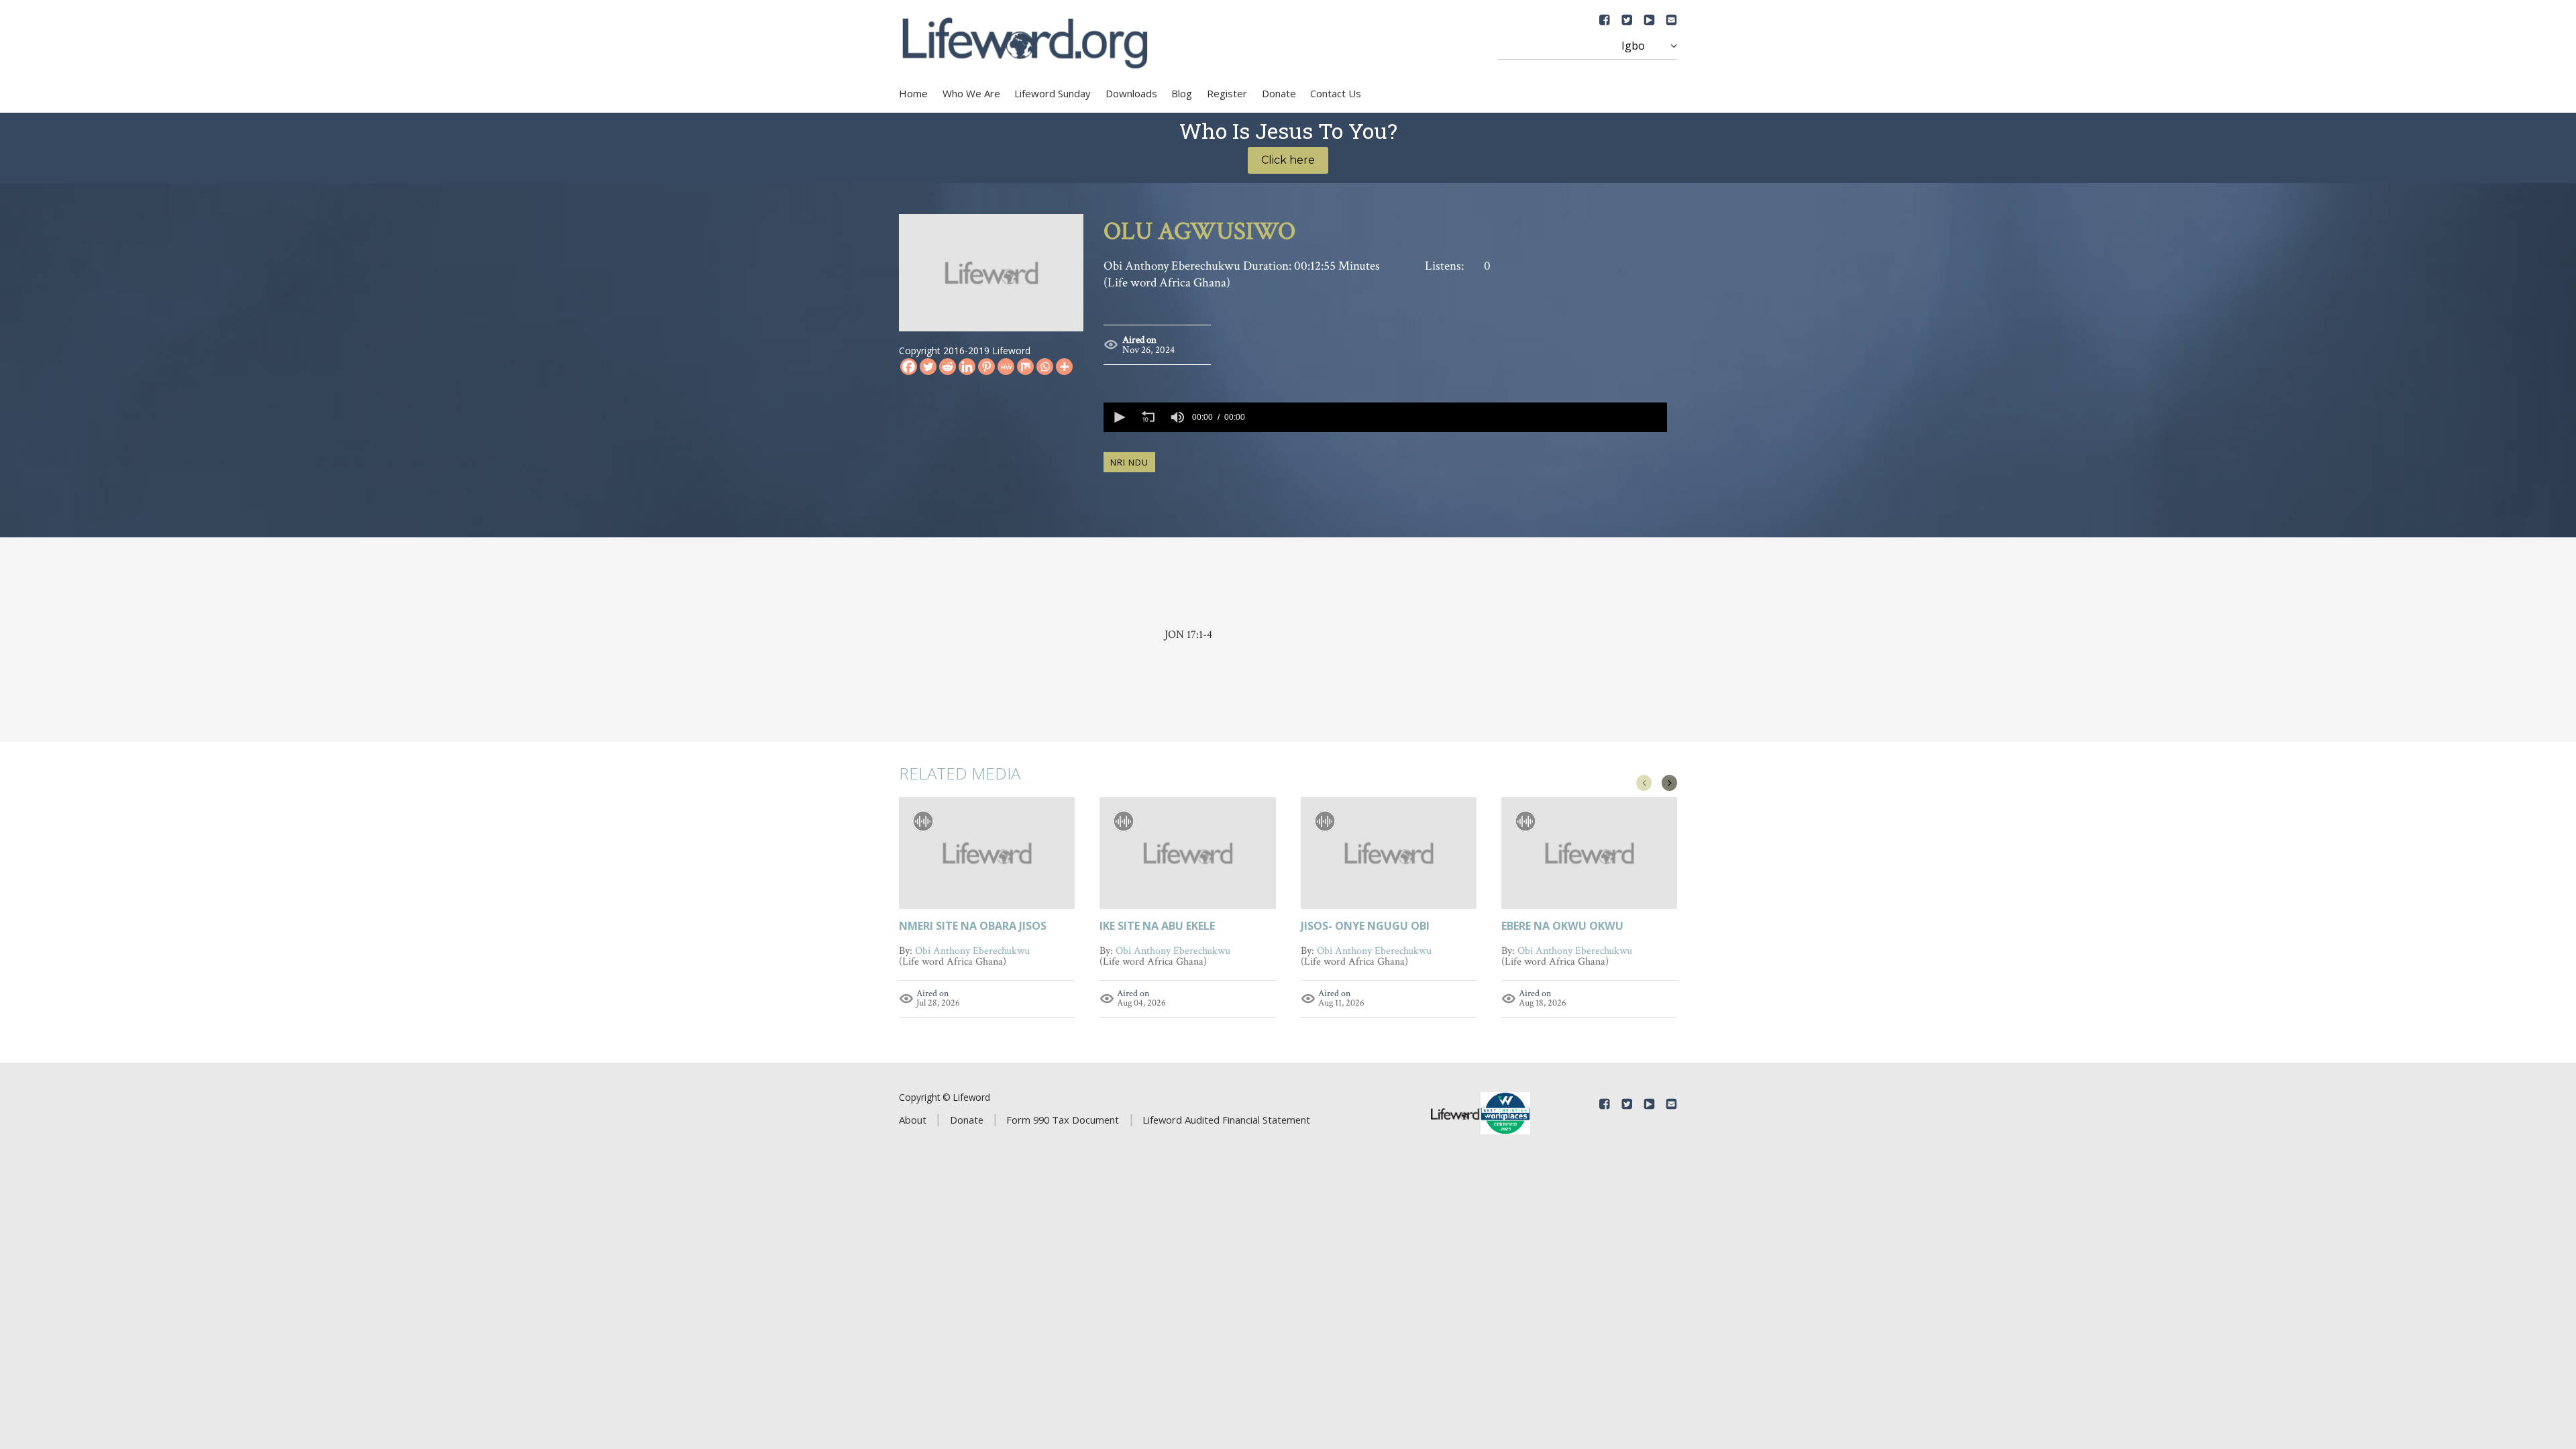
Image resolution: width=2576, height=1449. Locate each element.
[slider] (1458, 417)
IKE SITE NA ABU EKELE (1157, 927)
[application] (1385, 417)
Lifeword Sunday (1053, 93)
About (913, 1120)
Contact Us (1336, 93)
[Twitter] (928, 367)
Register (1227, 93)
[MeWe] (1006, 367)
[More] (1064, 367)
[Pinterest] (986, 367)
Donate (1279, 93)
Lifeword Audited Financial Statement (1226, 1120)
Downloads (1131, 93)
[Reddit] (948, 367)
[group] (1177, 417)
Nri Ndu (1129, 462)
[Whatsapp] (1045, 367)
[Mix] (1025, 367)
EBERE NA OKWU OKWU (1562, 927)
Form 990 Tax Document (1063, 1120)
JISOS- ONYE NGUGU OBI (1365, 927)
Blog (1182, 93)
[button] (1118, 417)
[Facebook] (909, 367)
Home (913, 93)
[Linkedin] (967, 367)
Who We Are (971, 93)
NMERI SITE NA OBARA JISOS (973, 927)
